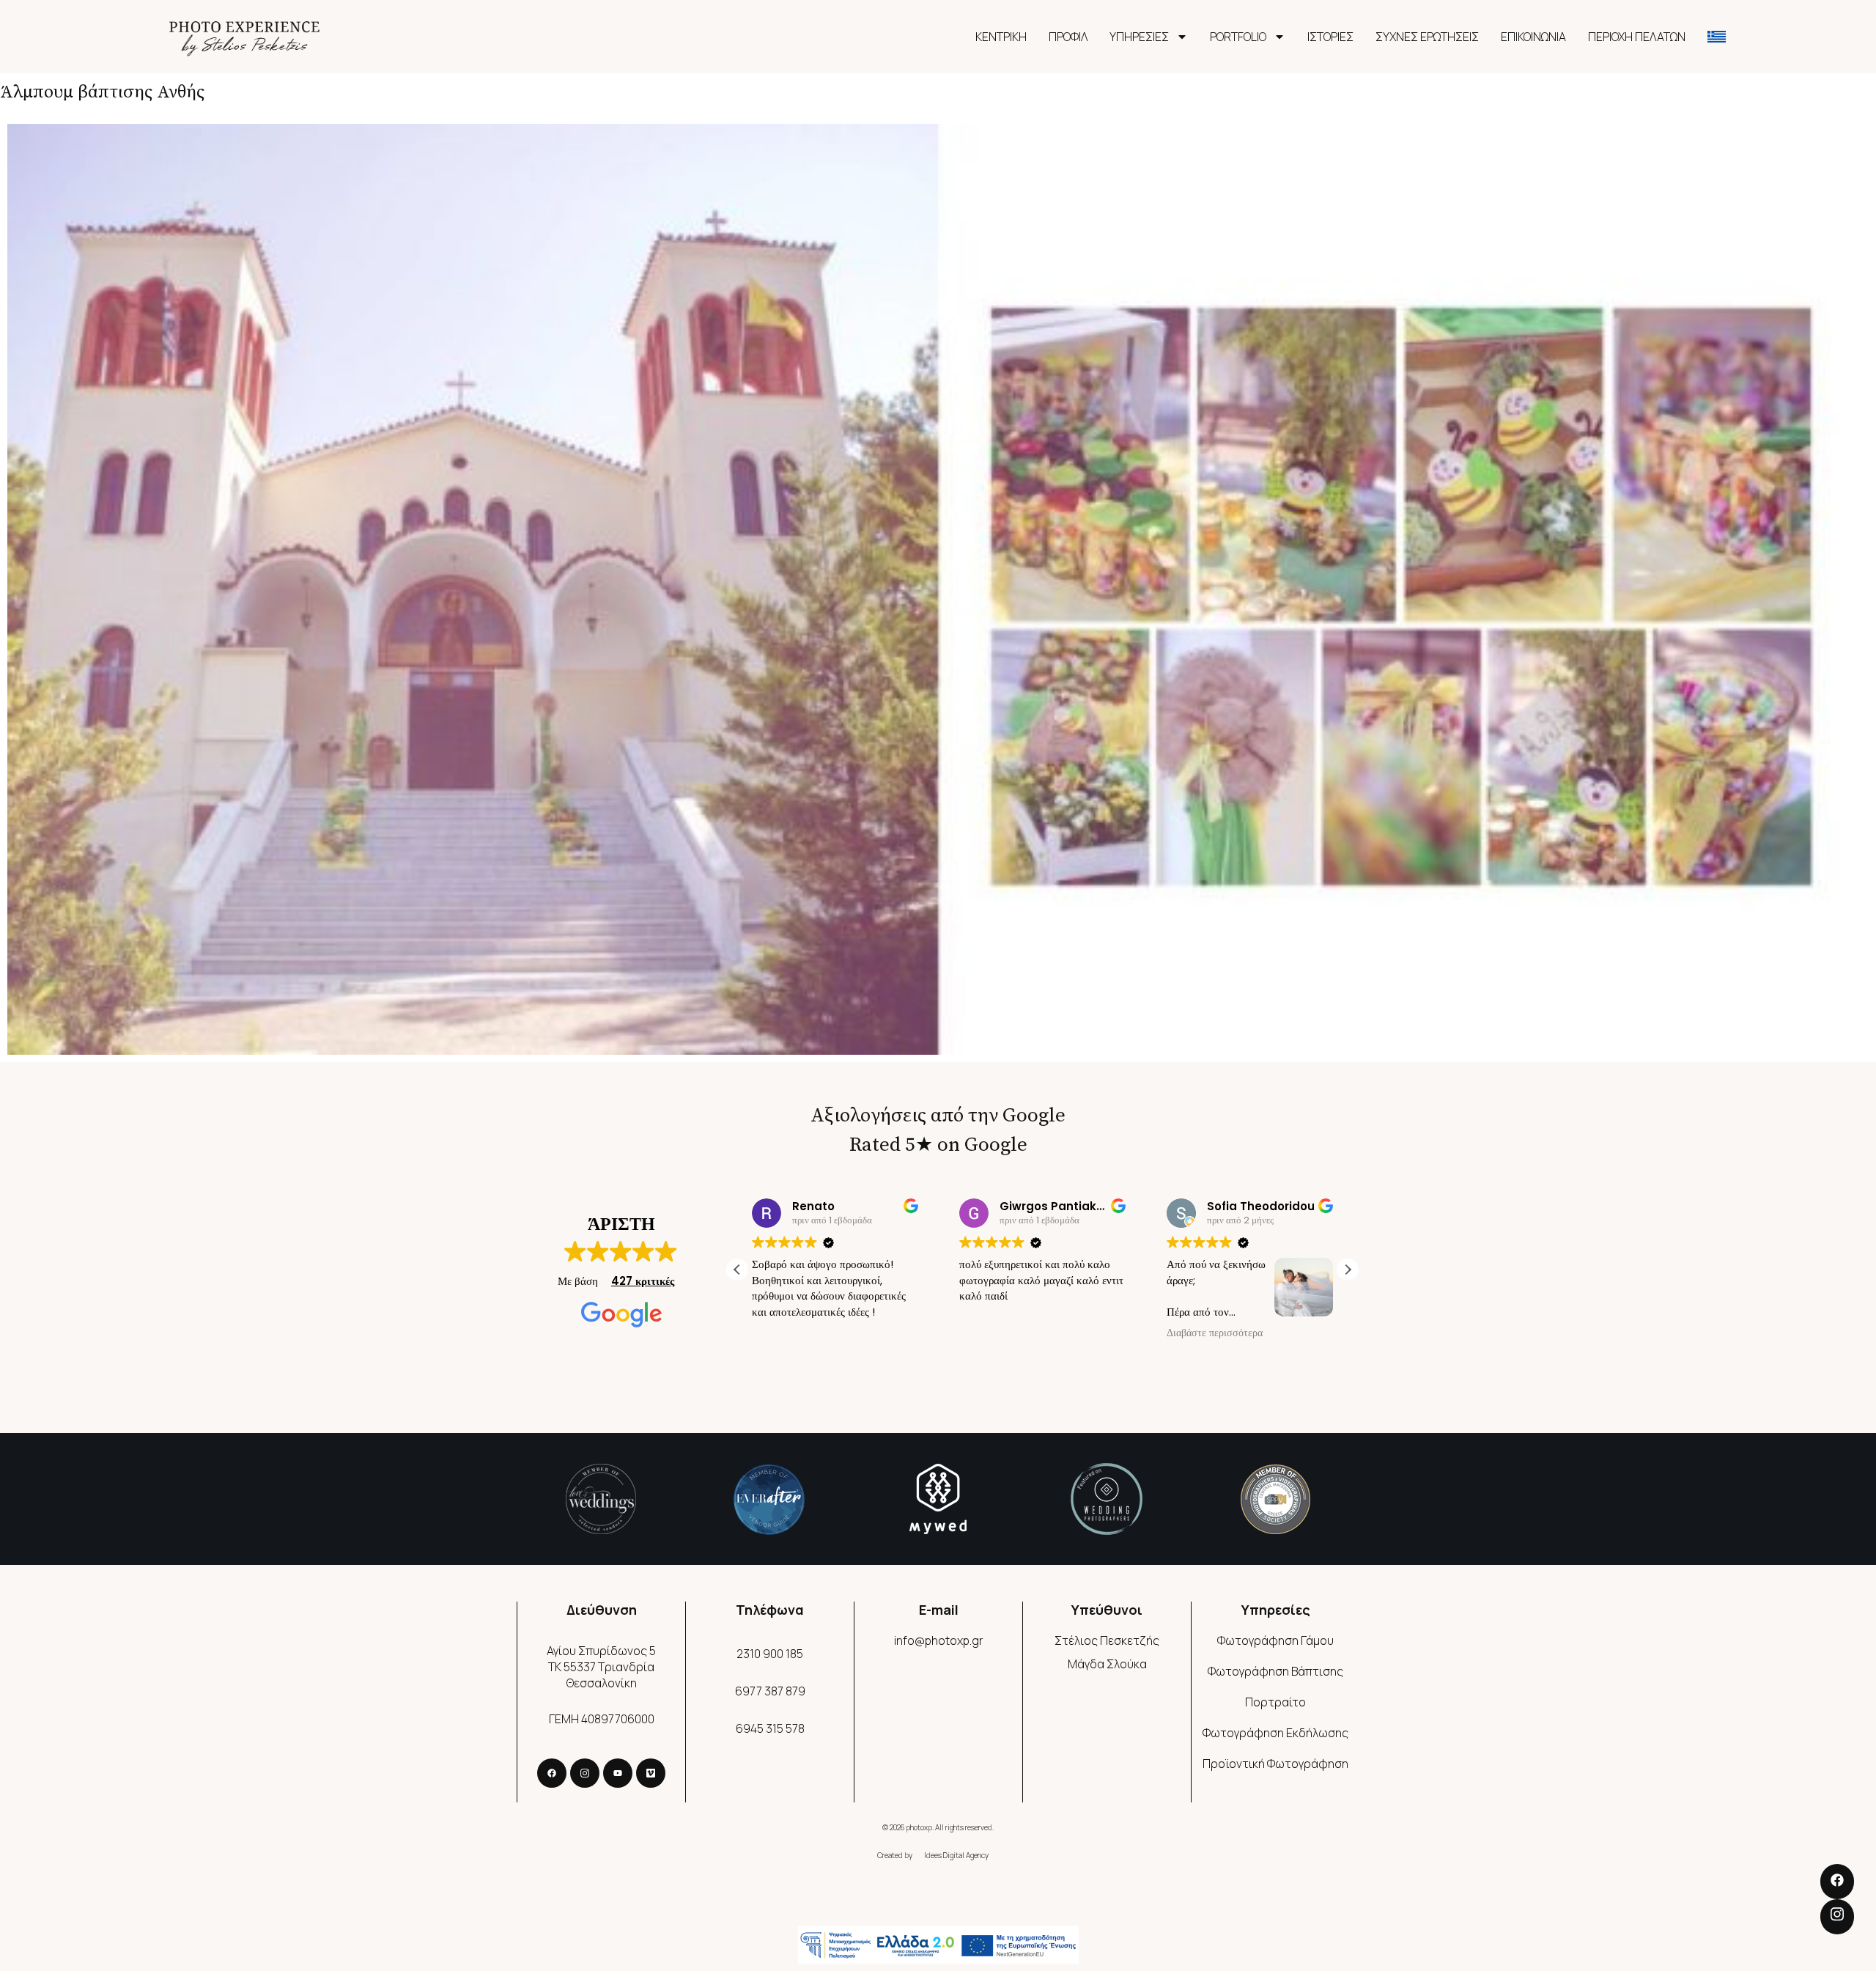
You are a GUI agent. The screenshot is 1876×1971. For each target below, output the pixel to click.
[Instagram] (585, 1773)
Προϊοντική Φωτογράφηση (1275, 1764)
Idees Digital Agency (956, 1855)
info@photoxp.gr (939, 1640)
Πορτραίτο (1275, 1702)
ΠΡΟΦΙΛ (1068, 37)
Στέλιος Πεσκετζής (1107, 1640)
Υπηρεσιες (1139, 37)
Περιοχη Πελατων (1637, 37)
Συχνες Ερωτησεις (1427, 37)
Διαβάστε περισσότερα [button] (1215, 1333)
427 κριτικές (643, 1281)
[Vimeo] (651, 1773)
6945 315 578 (770, 1728)
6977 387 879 (770, 1691)
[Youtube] (618, 1773)
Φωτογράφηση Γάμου (1275, 1640)
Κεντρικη (1001, 37)
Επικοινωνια (1533, 37)
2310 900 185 (770, 1654)
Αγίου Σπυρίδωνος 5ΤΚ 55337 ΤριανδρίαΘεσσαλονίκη (601, 1667)
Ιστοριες (1330, 37)
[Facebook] (552, 1773)
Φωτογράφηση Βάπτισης (1275, 1671)
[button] (1348, 1270)
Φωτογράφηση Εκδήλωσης (1275, 1733)
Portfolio (1238, 37)
